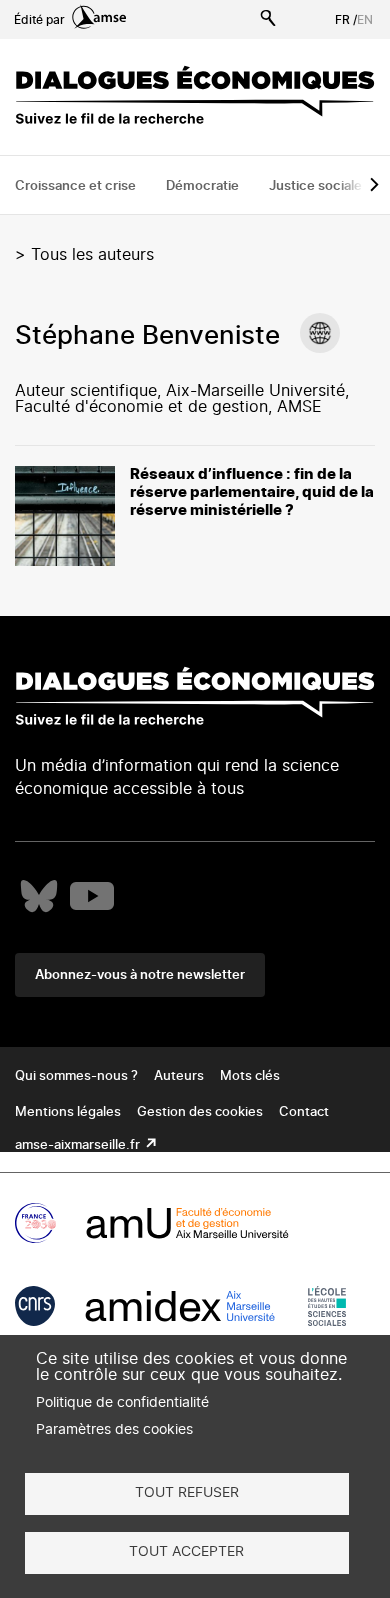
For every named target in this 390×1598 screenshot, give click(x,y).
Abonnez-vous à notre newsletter (140, 975)
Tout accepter (186, 1552)
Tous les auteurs (92, 255)
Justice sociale (315, 186)
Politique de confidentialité (122, 1403)
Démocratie (202, 186)
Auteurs (179, 1076)
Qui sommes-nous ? (76, 1076)
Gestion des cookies (200, 1112)
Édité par (41, 20)
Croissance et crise (75, 186)
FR (342, 20)
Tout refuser (187, 1493)
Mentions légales (68, 1112)
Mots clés (250, 1076)
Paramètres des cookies (114, 1430)
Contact (304, 1112)
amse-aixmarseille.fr (79, 1145)
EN (365, 20)
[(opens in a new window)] (320, 333)
